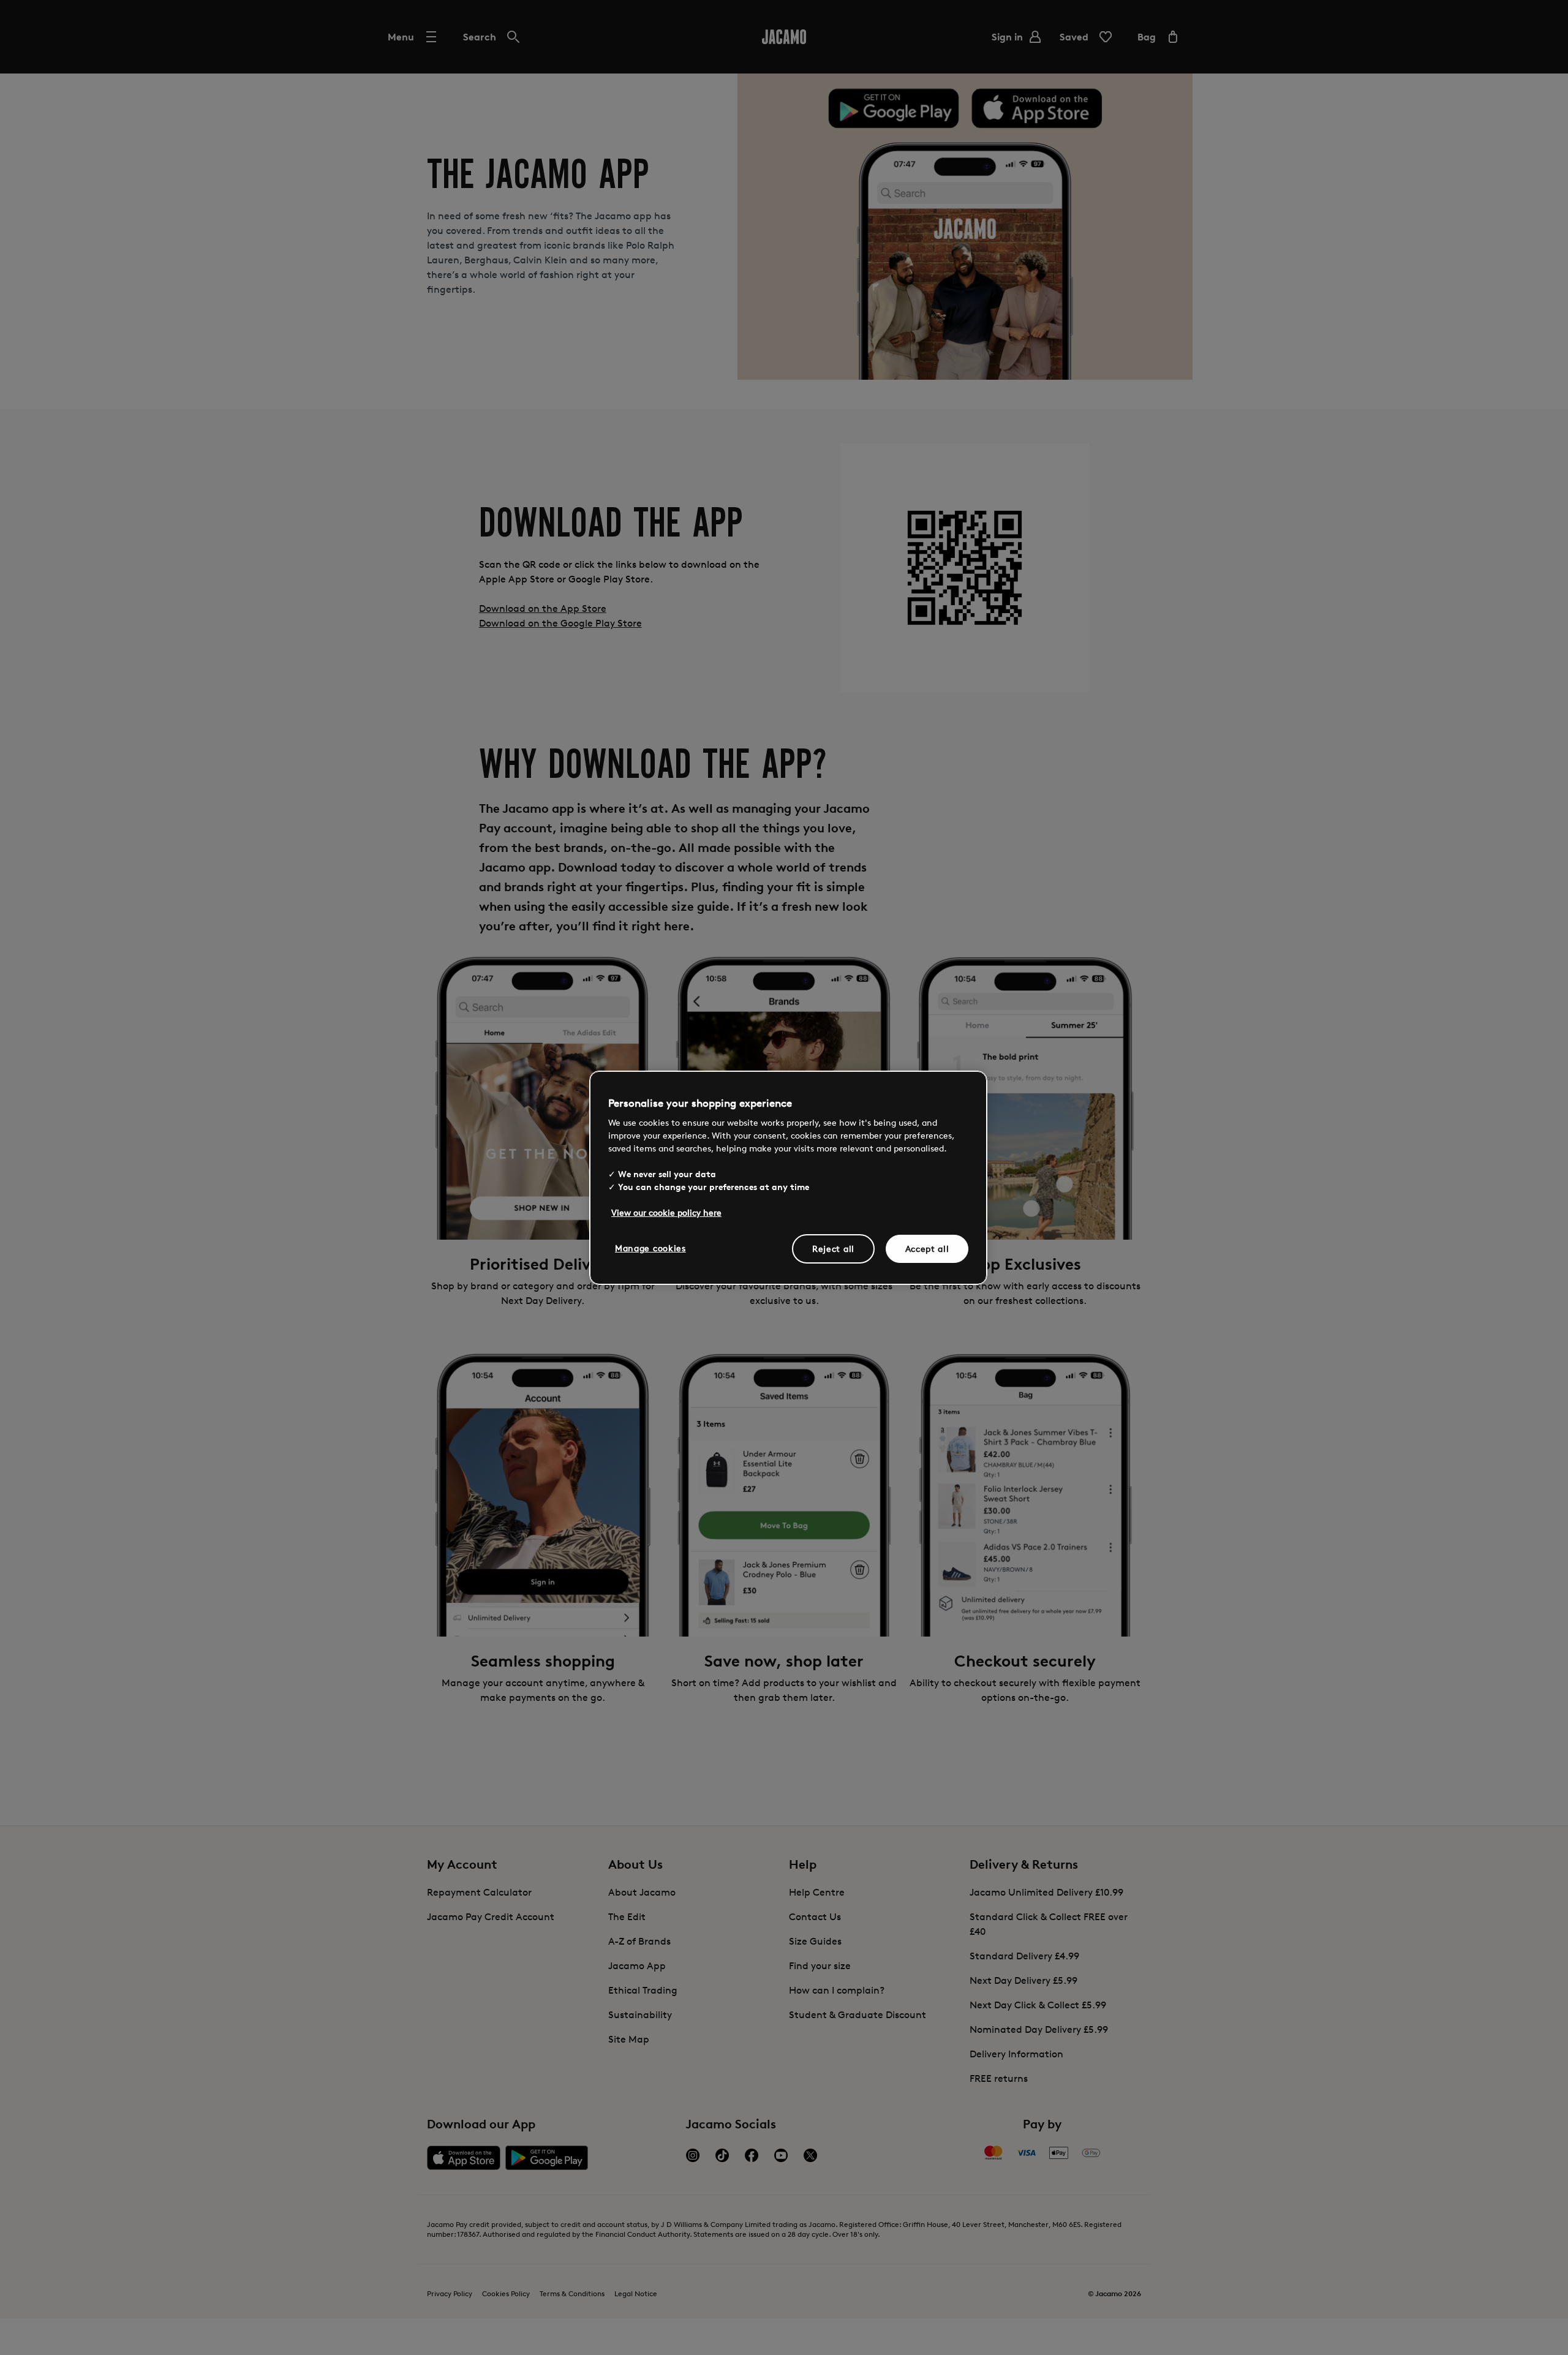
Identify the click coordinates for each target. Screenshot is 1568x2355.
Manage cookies (650, 1248)
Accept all (927, 1249)
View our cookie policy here (666, 1212)
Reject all (833, 1249)
